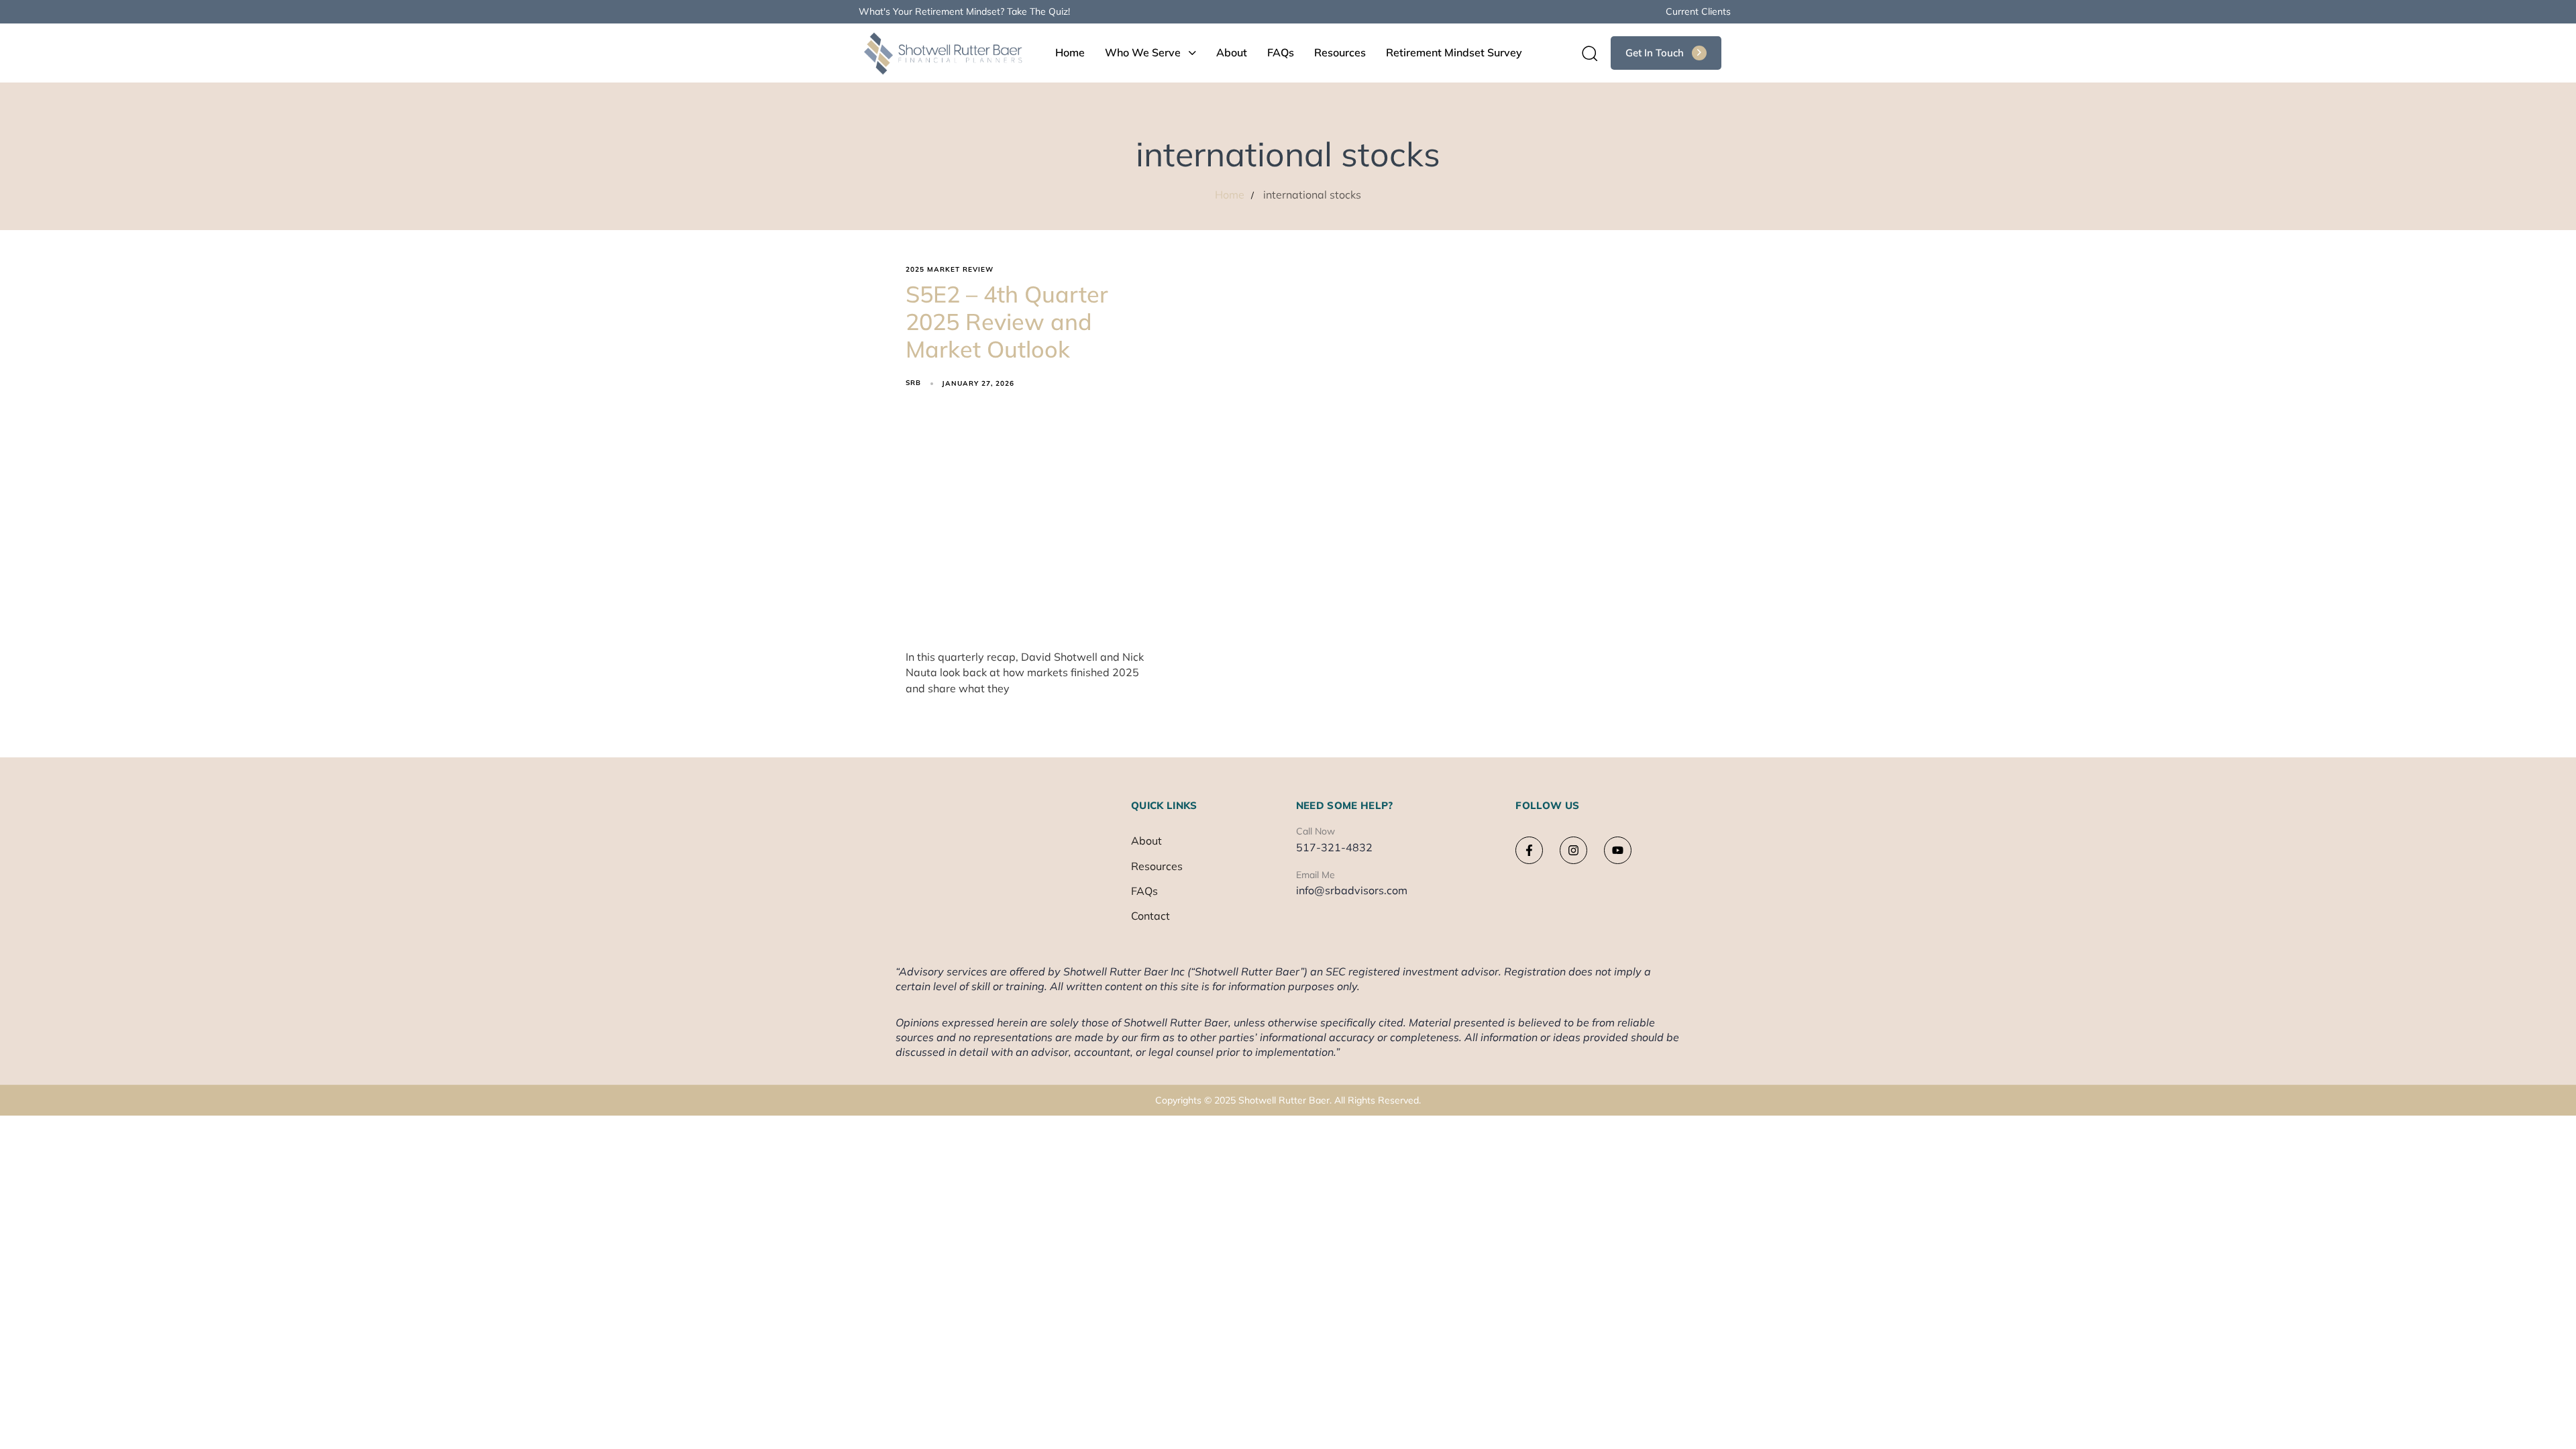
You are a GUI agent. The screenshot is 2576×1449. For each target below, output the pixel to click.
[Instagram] (1573, 850)
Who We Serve (1143, 52)
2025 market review (950, 270)
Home (1070, 52)
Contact (1150, 916)
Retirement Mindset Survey (1454, 52)
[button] (1585, 53)
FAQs (1281, 52)
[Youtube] (1618, 850)
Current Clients (1698, 11)
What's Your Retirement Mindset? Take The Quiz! (964, 11)
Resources (1340, 52)
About (1232, 52)
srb (913, 383)
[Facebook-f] (1529, 850)
